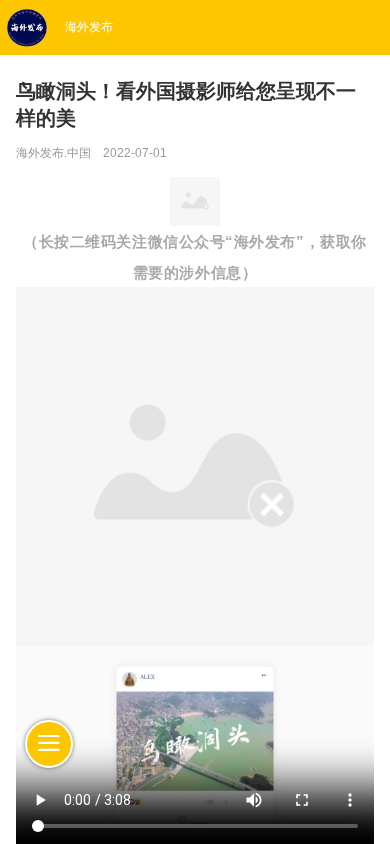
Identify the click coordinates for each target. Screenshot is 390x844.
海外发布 (89, 27)
